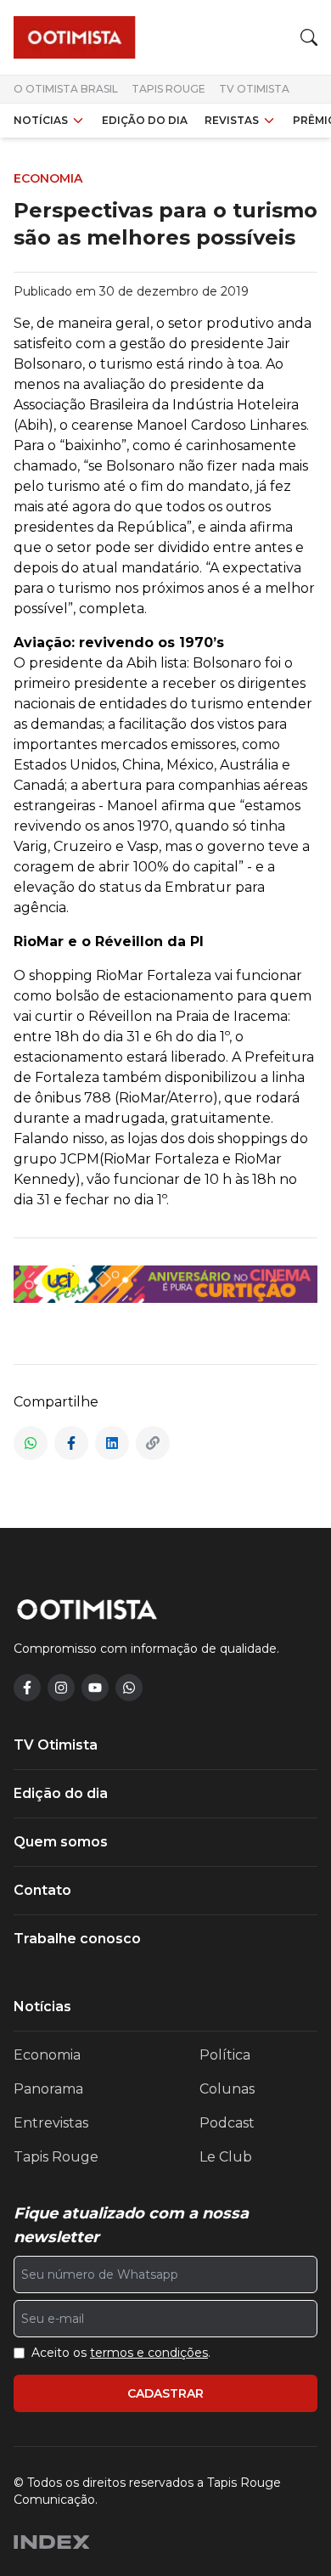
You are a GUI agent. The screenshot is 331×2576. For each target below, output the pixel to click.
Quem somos (61, 1842)
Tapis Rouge (168, 89)
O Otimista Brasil (66, 89)
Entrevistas (51, 2123)
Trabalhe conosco (77, 1939)
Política (225, 2055)
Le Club (226, 2157)
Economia (47, 2055)
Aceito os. (121, 2353)
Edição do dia (145, 120)
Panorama (48, 2089)
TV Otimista (254, 89)
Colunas (227, 2089)
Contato (42, 1890)
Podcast (227, 2123)
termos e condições (149, 2353)
